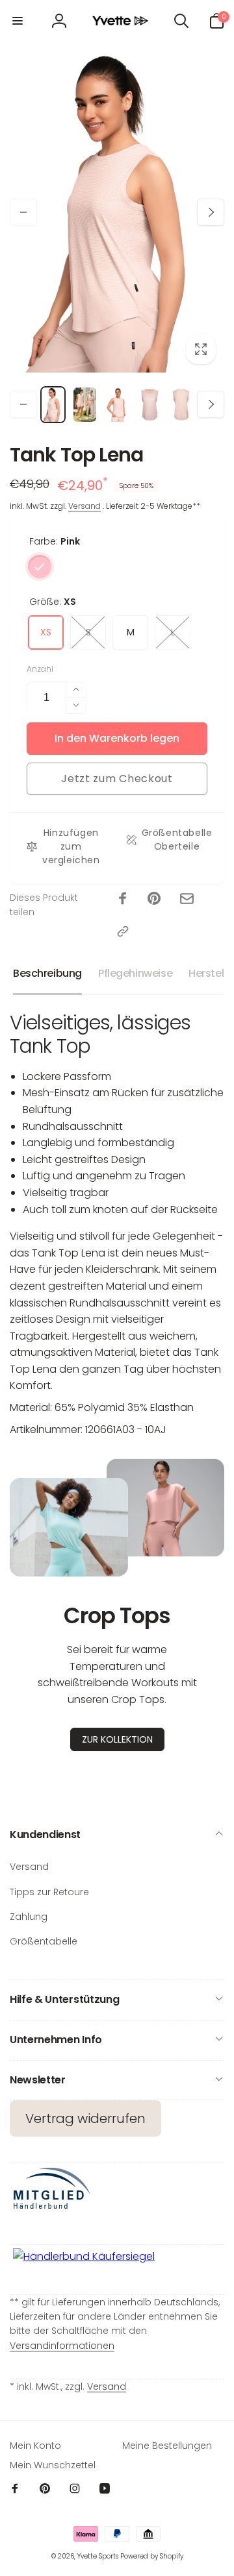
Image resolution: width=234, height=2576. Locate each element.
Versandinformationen (62, 2346)
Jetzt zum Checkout (117, 779)
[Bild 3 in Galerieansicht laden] (117, 405)
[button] (18, 21)
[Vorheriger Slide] (23, 212)
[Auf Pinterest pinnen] (154, 898)
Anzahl (40, 669)
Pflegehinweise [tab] (135, 973)
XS (46, 632)
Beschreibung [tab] (47, 973)
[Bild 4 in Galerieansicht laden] (149, 405)
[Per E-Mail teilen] (187, 899)
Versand (84, 506)
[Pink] (40, 567)
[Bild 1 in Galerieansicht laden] (53, 405)
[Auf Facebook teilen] (123, 898)
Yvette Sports (98, 2556)
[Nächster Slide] (211, 212)
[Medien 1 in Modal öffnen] (117, 212)
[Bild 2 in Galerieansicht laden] (85, 405)
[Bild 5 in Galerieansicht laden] (181, 405)
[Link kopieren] (123, 931)
